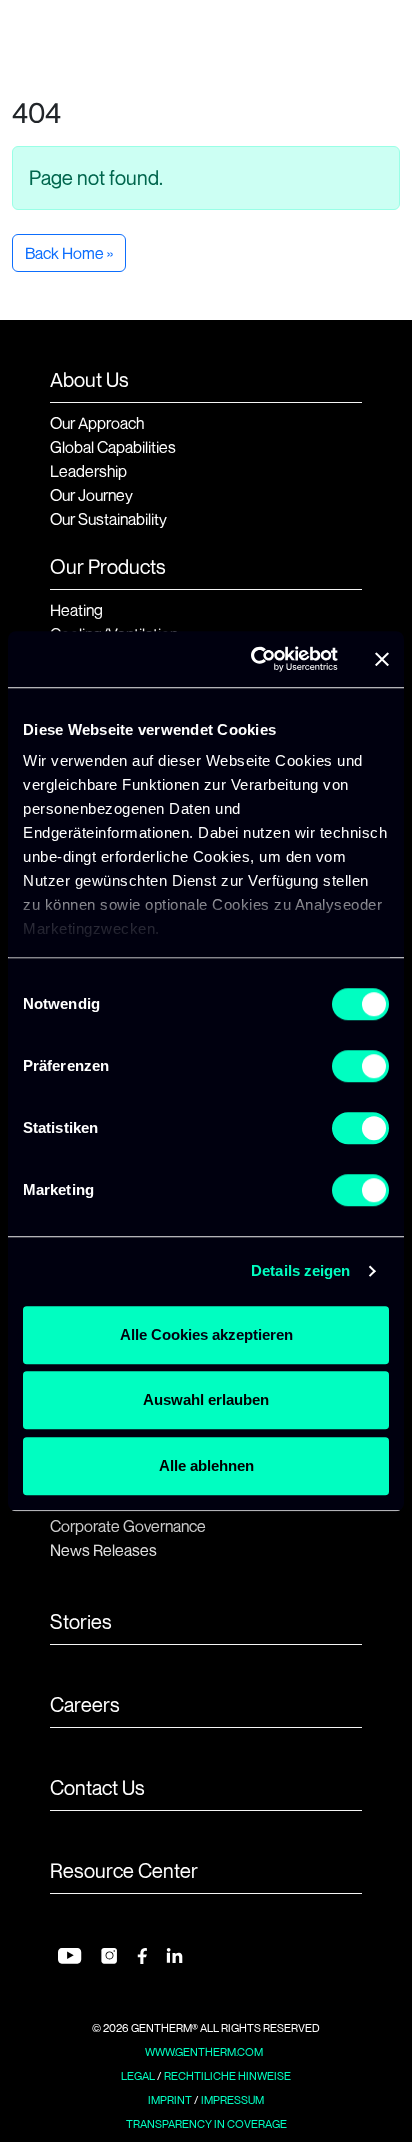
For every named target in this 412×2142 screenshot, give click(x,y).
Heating (76, 610)
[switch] (360, 1066)
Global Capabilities (113, 447)
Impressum (232, 2100)
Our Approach (97, 423)
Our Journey (91, 495)
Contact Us (97, 1788)
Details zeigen (300, 1270)
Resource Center (124, 1871)
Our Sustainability (108, 519)
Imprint (170, 2100)
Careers (85, 1705)
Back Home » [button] (69, 253)
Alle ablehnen (206, 1465)
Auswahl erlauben (206, 1399)
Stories (81, 1622)
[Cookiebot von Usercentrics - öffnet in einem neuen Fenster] (255, 659)
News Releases (103, 1550)
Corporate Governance (128, 1526)
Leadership (88, 471)
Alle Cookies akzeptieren (206, 1334)
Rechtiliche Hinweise (227, 2076)
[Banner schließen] (382, 659)
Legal (138, 2076)
